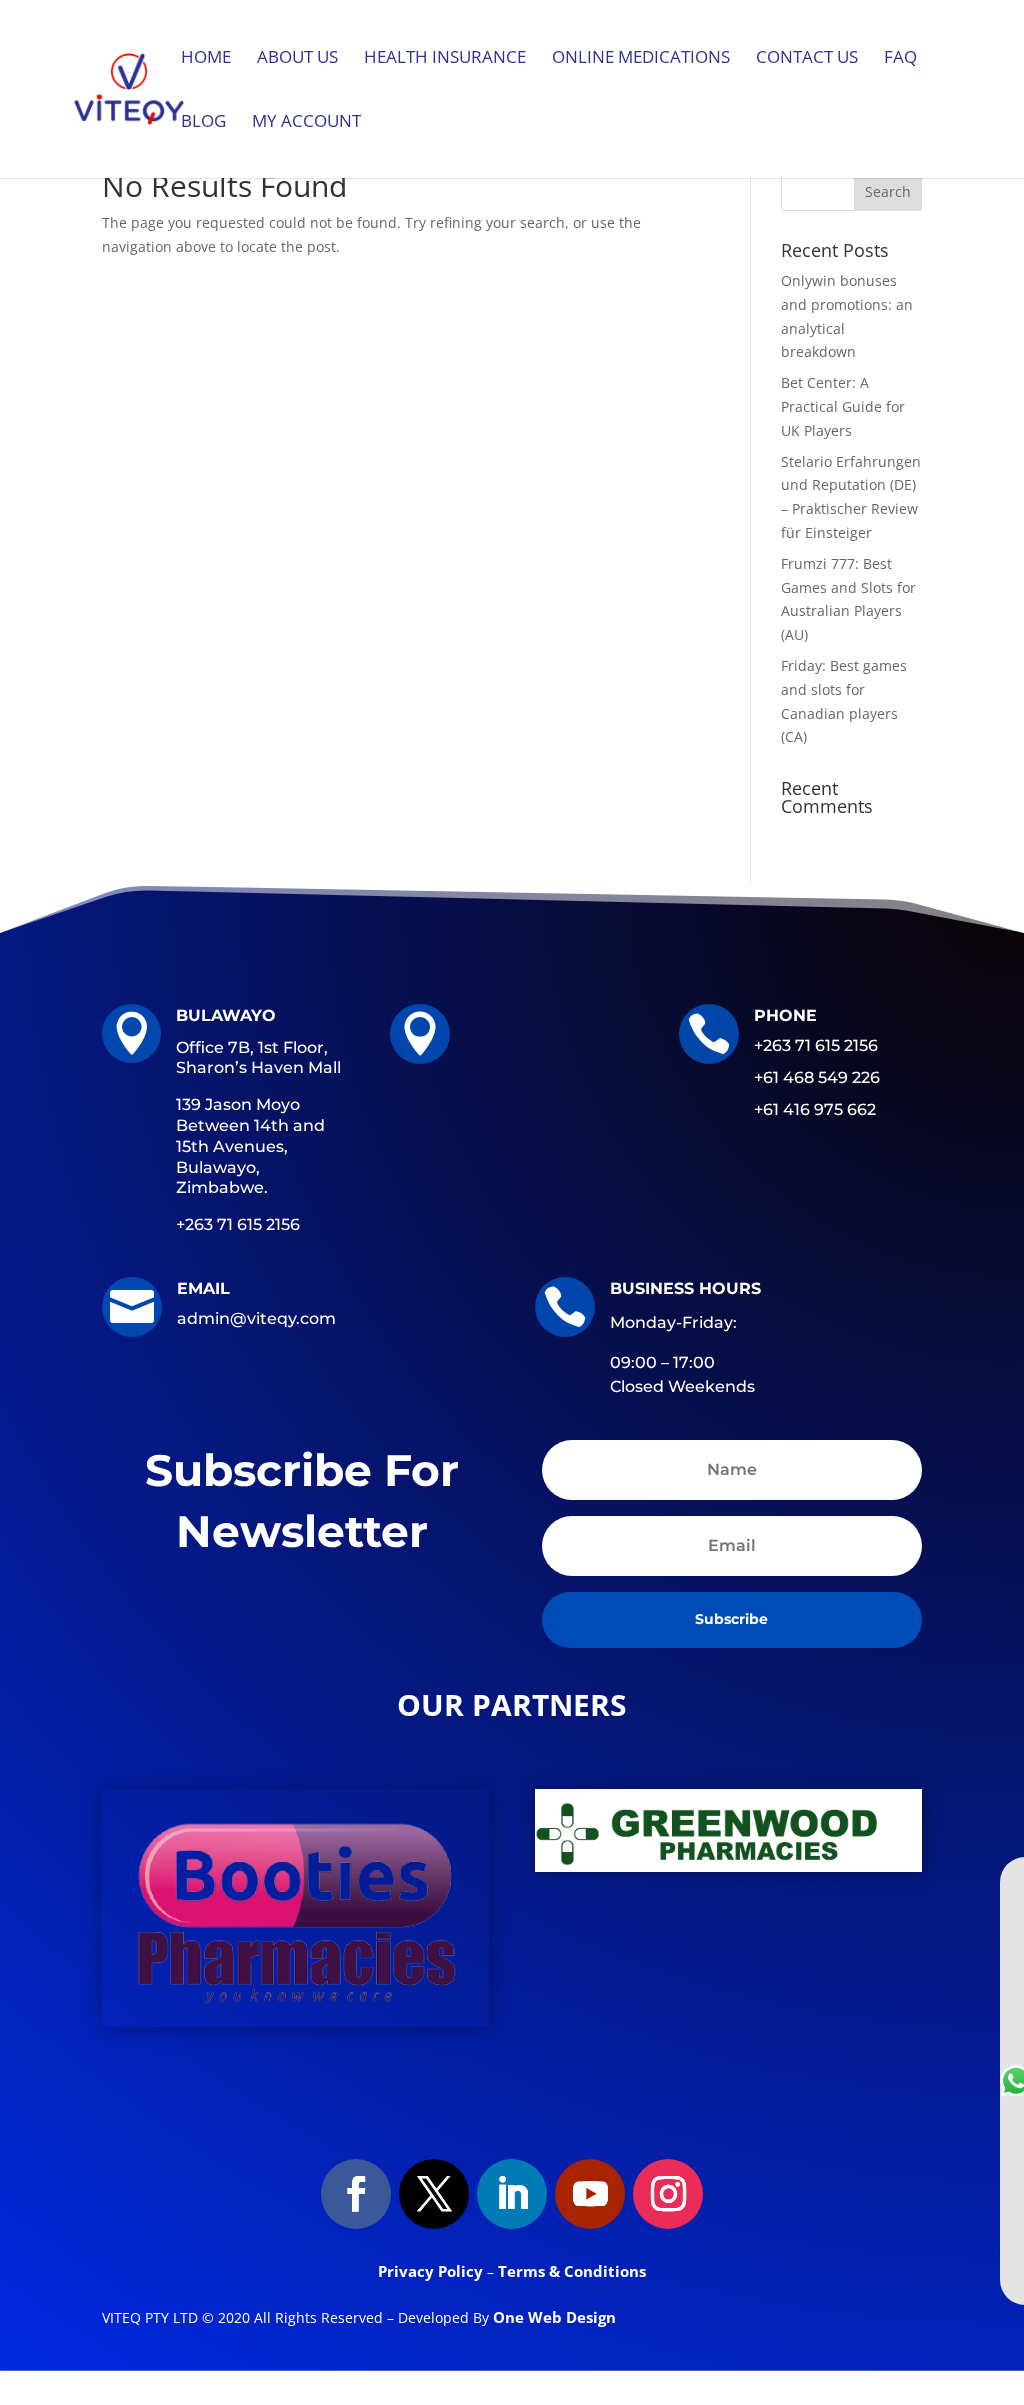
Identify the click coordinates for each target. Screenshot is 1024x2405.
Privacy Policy (432, 2271)
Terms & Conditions (572, 2271)
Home (206, 59)
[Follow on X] (434, 2194)
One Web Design (554, 2317)
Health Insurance (445, 59)
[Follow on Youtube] (590, 2194)
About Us (297, 59)
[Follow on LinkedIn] (512, 2194)
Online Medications (641, 59)
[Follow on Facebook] (356, 2194)
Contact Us (807, 59)
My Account (306, 123)
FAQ (900, 59)
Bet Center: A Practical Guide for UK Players (843, 406)
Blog (203, 123)
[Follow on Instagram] (668, 2194)
